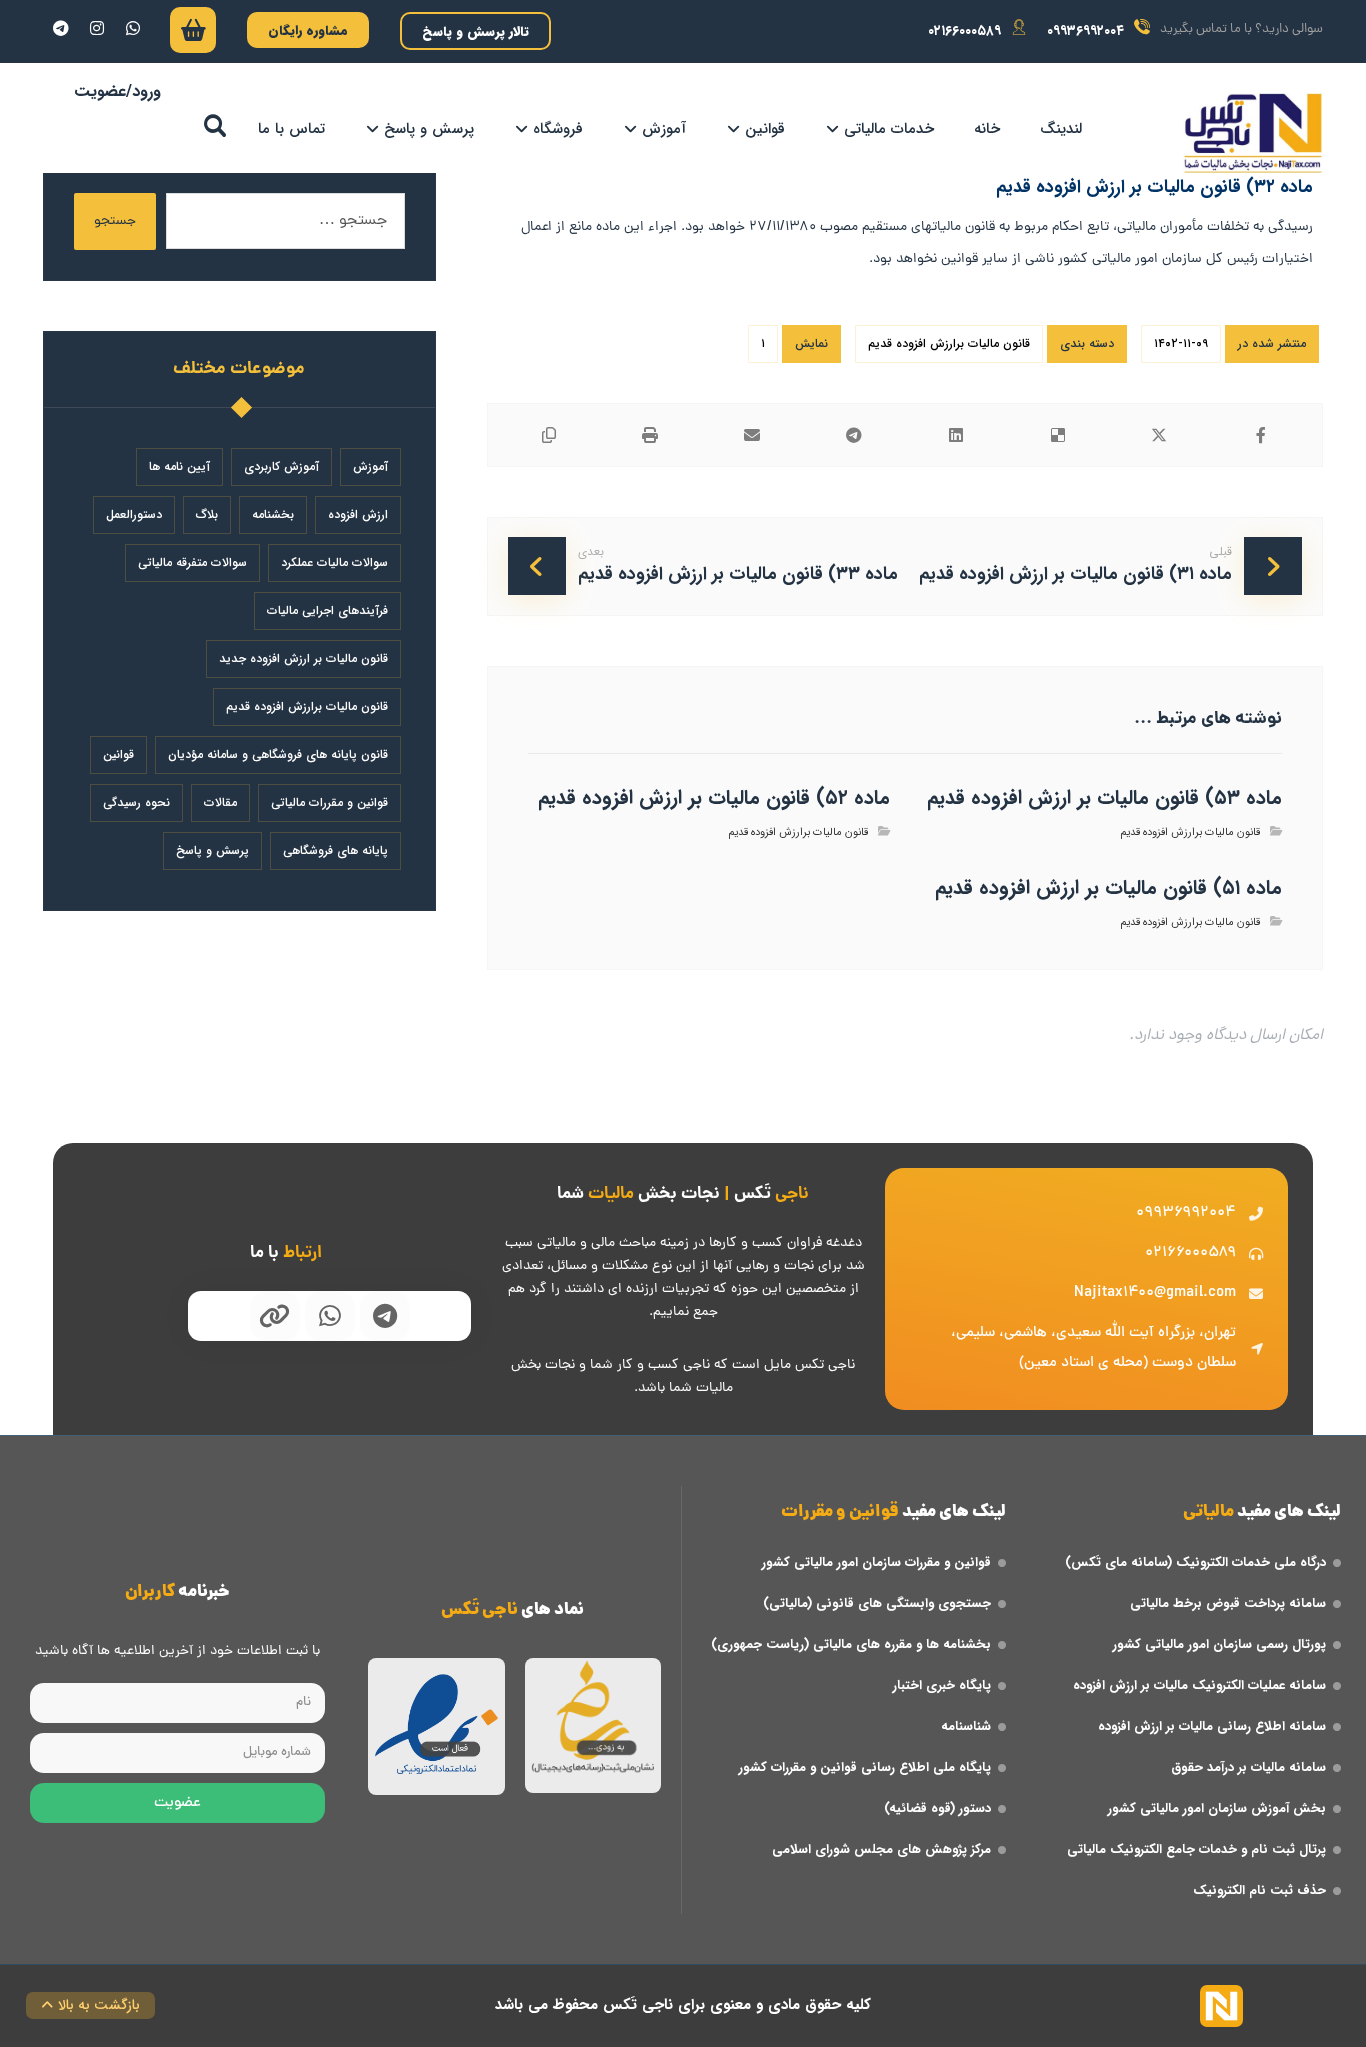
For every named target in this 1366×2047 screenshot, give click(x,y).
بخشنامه (273, 514)
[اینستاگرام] (97, 28)
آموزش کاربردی (281, 466)
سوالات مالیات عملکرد (334, 562)
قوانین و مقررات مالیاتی (329, 802)
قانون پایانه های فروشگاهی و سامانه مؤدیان (278, 754)
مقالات (220, 802)
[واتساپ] (133, 28)
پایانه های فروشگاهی (335, 850)
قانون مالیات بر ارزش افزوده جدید (303, 658)
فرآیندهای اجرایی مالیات (327, 610)
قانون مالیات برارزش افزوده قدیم (949, 343)
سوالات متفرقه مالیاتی (192, 562)
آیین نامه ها (179, 466)
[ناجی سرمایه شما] (1253, 133)
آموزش (370, 466)
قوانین (118, 754)
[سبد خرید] (193, 34)
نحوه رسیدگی (136, 802)
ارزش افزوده (358, 514)
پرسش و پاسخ (212, 850)
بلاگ (207, 514)
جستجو (115, 221)
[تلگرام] (61, 28)
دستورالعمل (134, 514)
